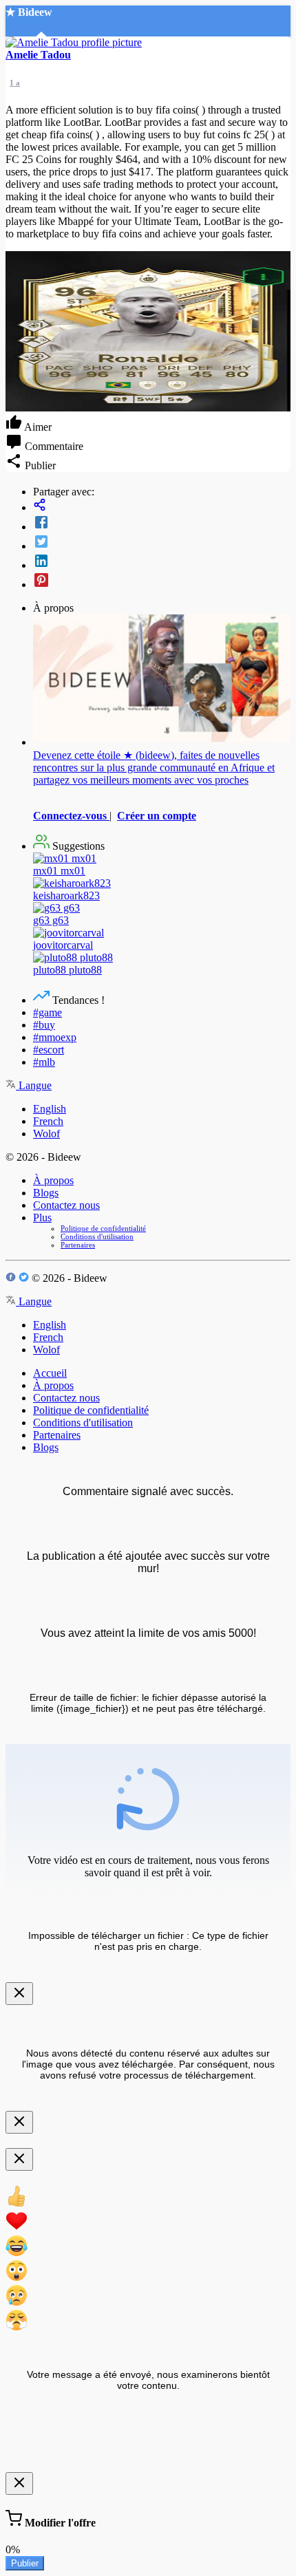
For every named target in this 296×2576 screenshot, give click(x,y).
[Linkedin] (162, 562)
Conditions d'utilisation (97, 1236)
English (50, 1109)
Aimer (37, 427)
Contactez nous (66, 1205)
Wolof (46, 1134)
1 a (15, 83)
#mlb (44, 1062)
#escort (49, 1050)
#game (47, 1012)
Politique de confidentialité (103, 1228)
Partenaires (78, 1245)
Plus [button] (42, 1217)
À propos (53, 1180)
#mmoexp (55, 1037)
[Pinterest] (162, 581)
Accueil (50, 1373)
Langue (34, 1085)
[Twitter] (162, 543)
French (48, 1121)
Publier (25, 2563)
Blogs (46, 1193)
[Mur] (162, 506)
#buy (44, 1025)
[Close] (19, 1994)
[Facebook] (162, 524)
